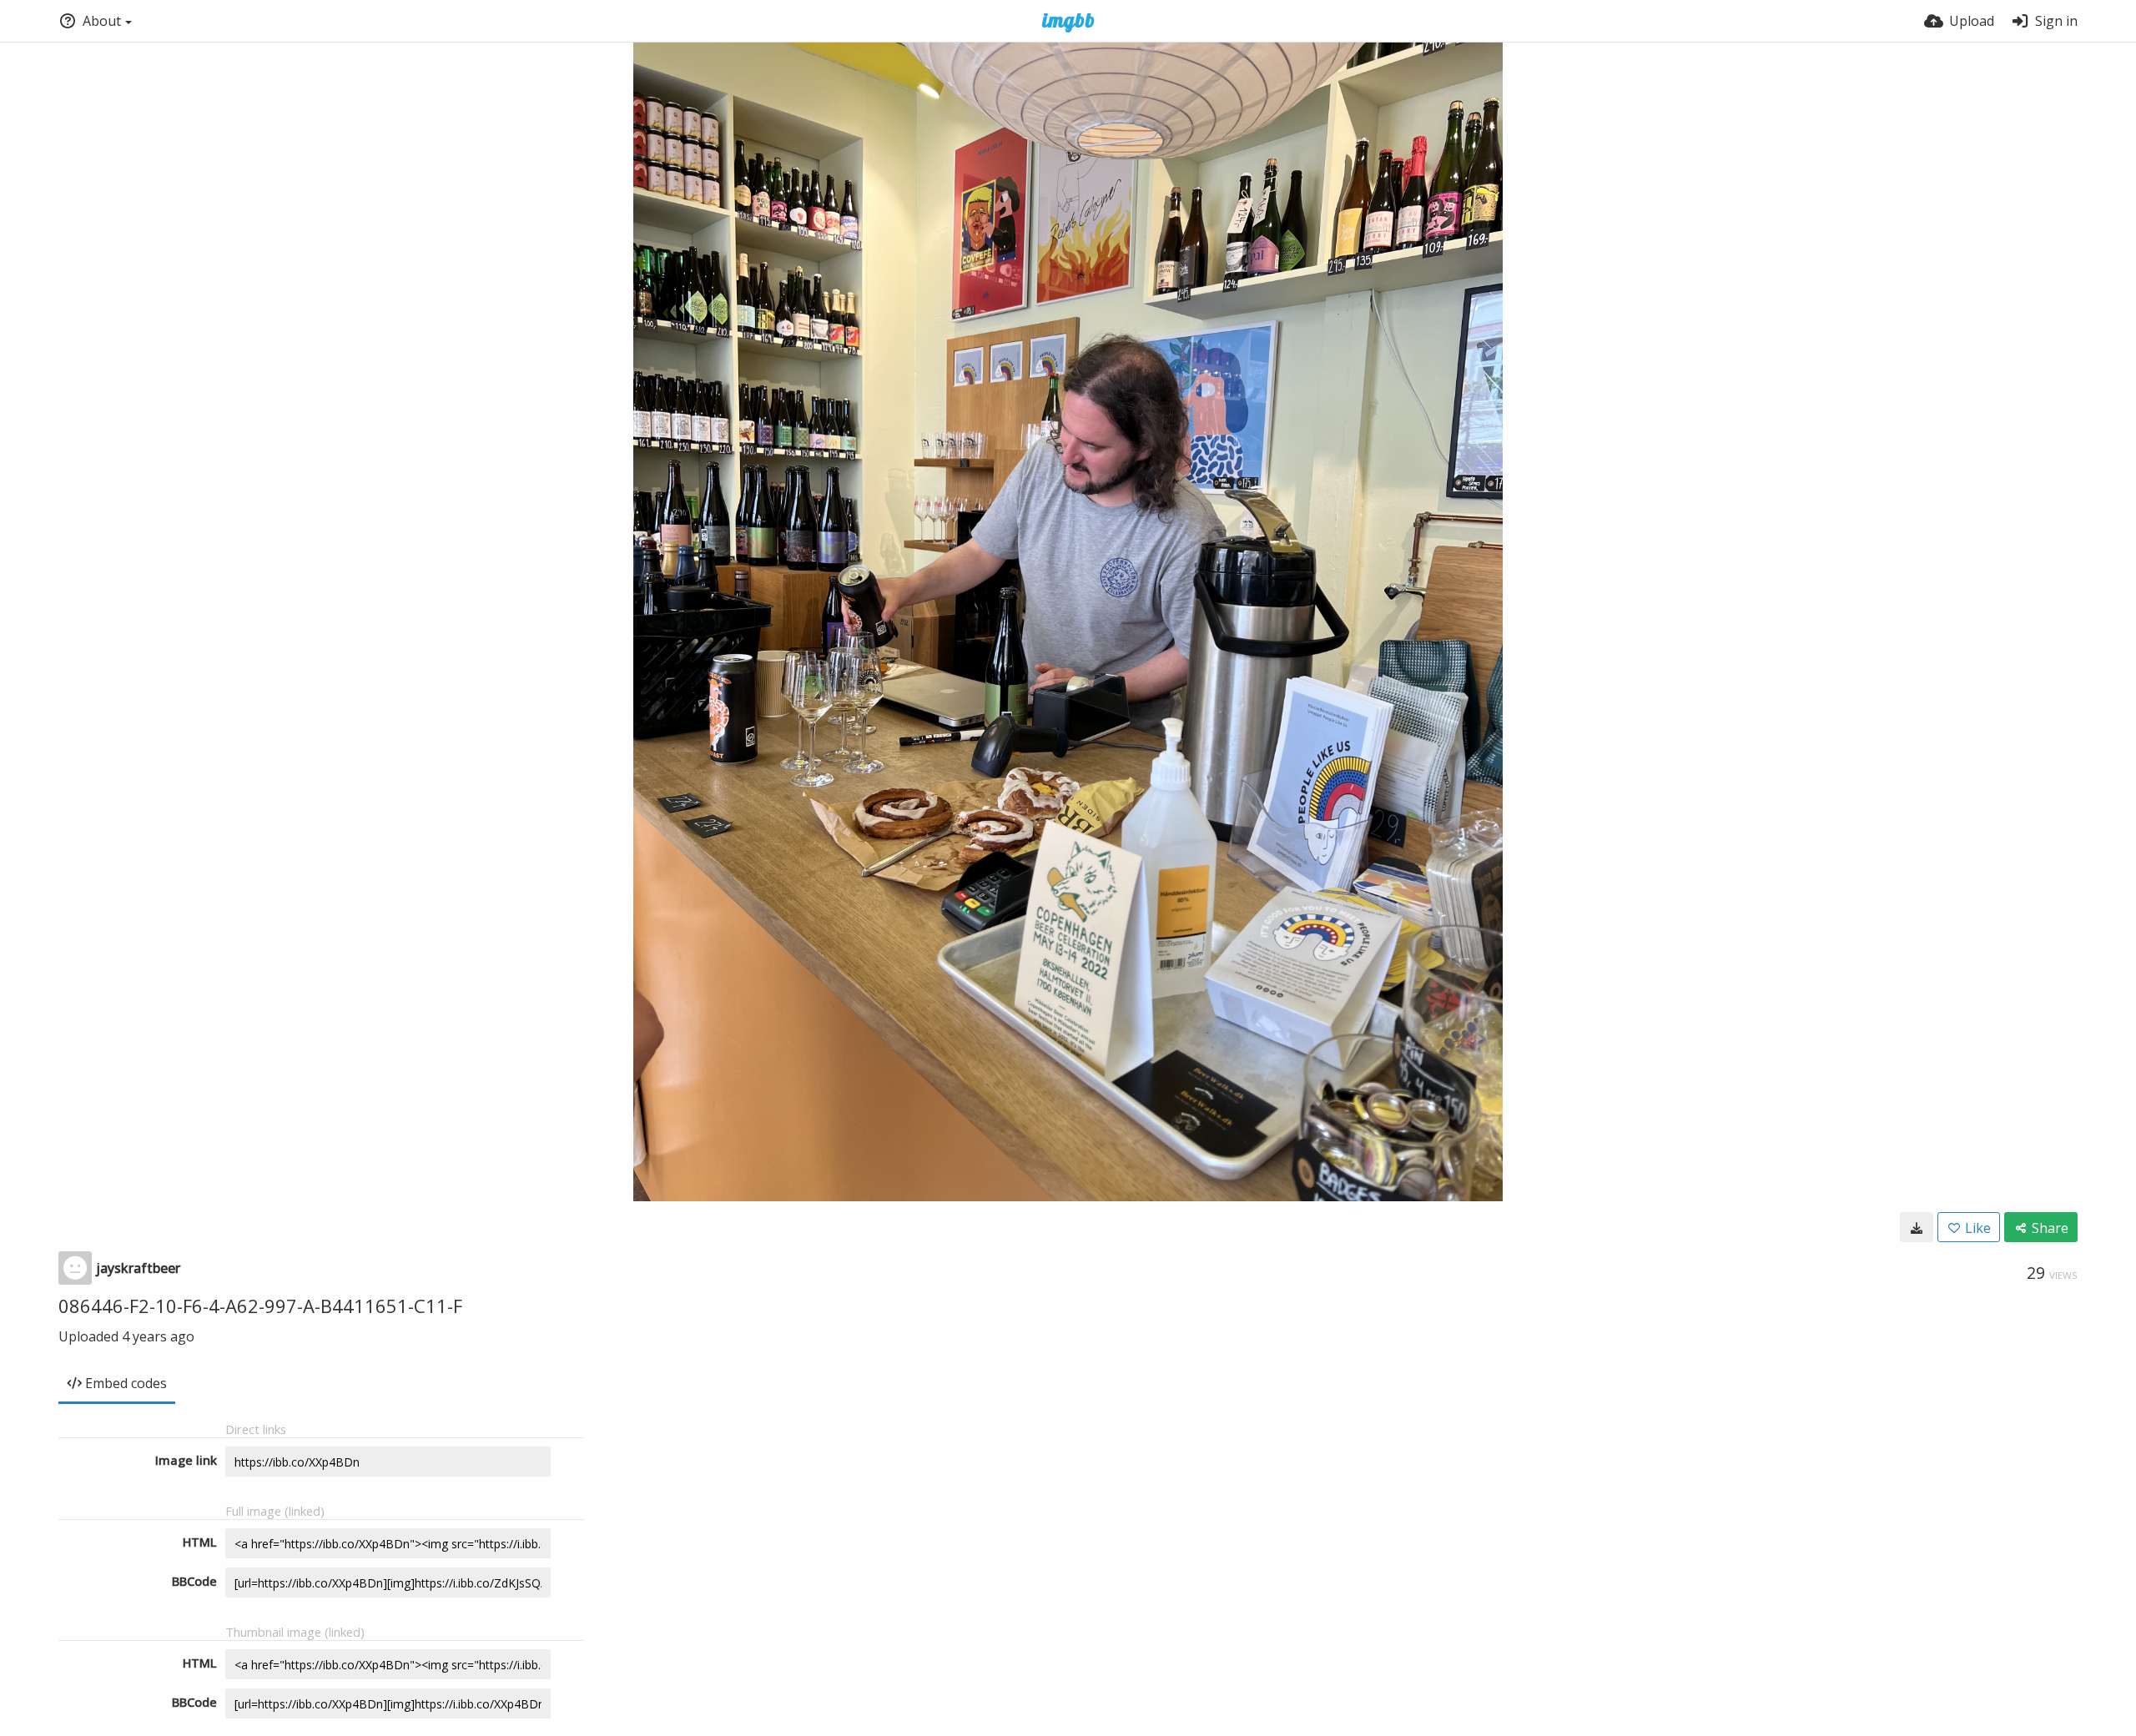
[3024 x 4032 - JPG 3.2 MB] (1917, 1227)
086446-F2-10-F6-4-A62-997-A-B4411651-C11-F (260, 1306)
